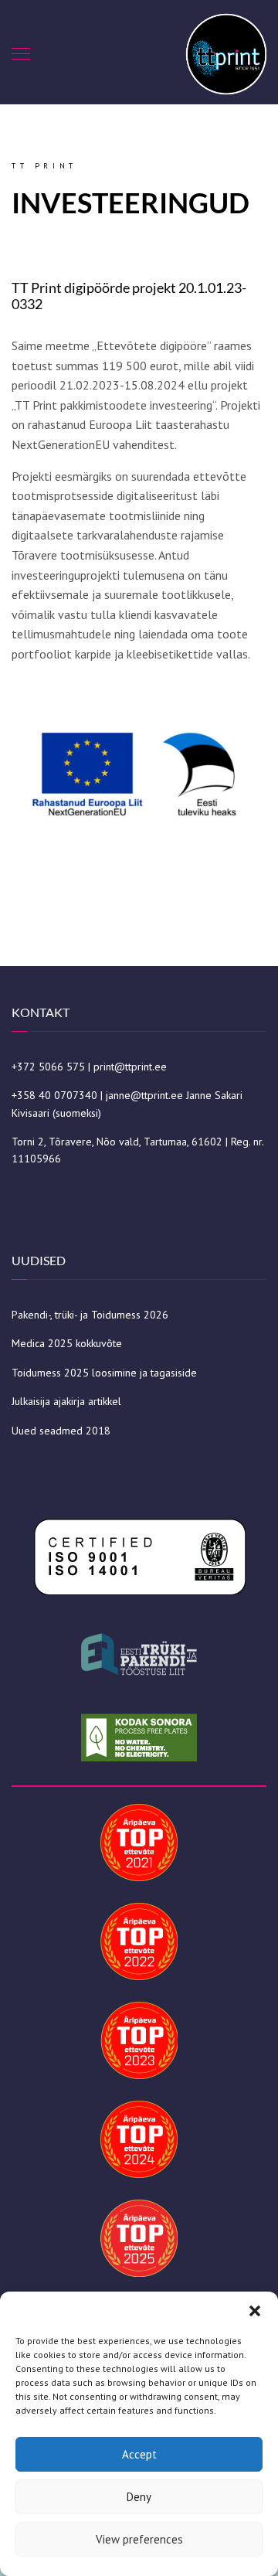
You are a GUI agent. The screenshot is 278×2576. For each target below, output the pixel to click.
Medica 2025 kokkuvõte (67, 1343)
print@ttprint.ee (130, 1067)
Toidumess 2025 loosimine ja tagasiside (104, 1373)
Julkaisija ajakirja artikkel (66, 1401)
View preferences (139, 2539)
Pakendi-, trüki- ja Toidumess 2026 (90, 1315)
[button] (255, 2311)
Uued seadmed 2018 (61, 1431)
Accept (139, 2454)
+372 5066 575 (48, 1067)
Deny (139, 2497)
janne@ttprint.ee (144, 1095)
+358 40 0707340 (54, 1095)
